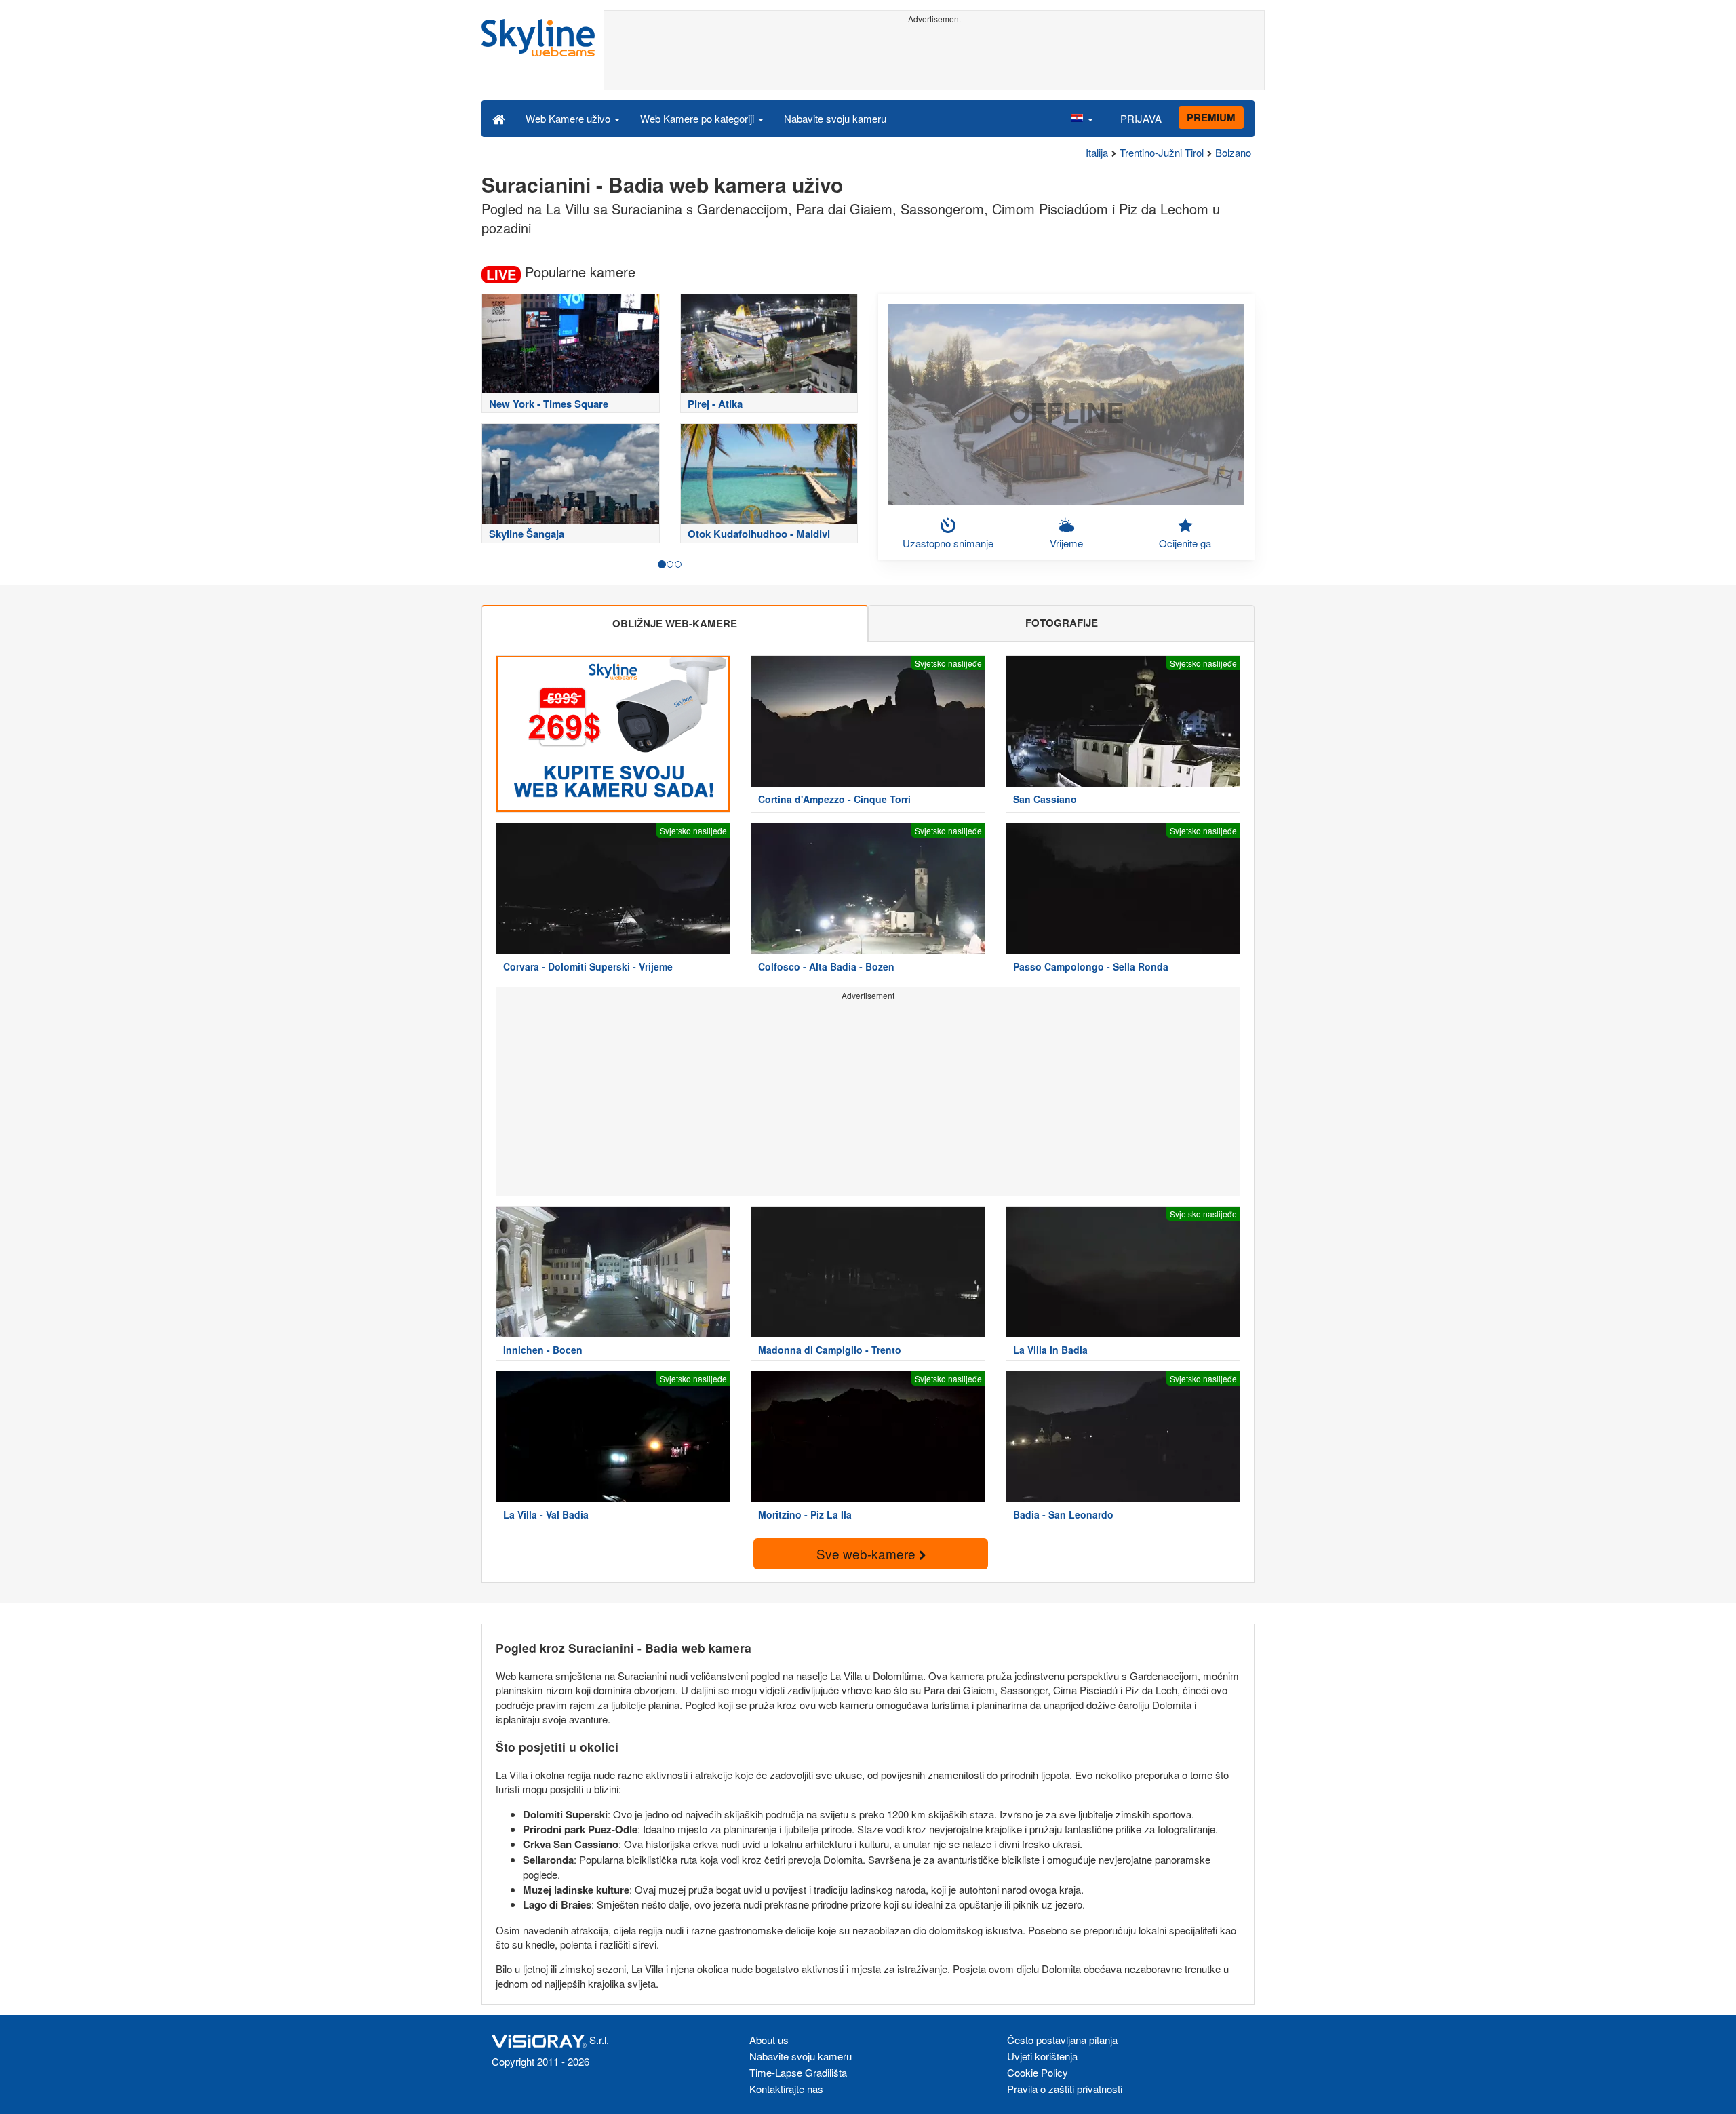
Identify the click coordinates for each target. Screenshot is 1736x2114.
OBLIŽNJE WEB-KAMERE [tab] (675, 623)
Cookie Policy (1038, 2072)
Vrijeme (1066, 543)
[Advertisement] (934, 59)
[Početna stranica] (499, 118)
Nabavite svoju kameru (835, 118)
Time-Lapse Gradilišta (798, 2072)
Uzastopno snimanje (948, 543)
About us (769, 2040)
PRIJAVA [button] (1141, 118)
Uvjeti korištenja (1042, 2056)
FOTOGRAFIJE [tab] (1062, 623)
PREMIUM (1211, 117)
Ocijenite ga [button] (1185, 543)
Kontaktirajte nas (786, 2089)
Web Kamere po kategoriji (698, 118)
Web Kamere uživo (569, 118)
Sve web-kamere (868, 1553)
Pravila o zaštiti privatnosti (1065, 2089)
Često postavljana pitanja (1062, 2040)
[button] (1082, 118)
